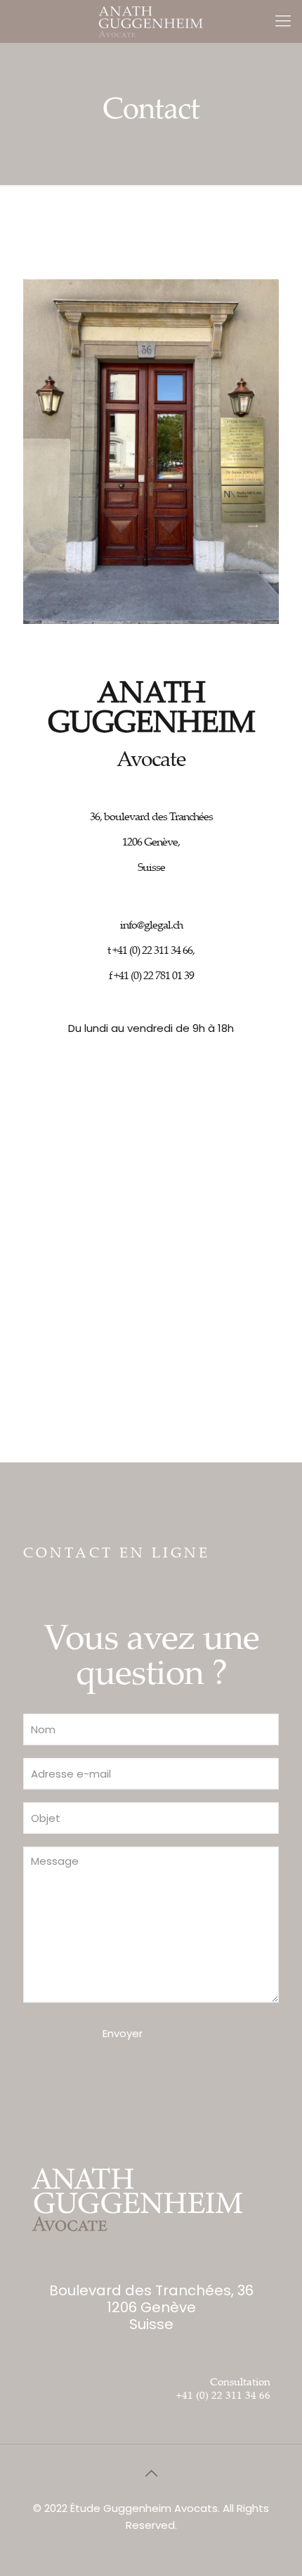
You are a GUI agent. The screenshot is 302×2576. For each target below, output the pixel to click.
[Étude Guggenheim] (151, 21)
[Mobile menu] (283, 21)
